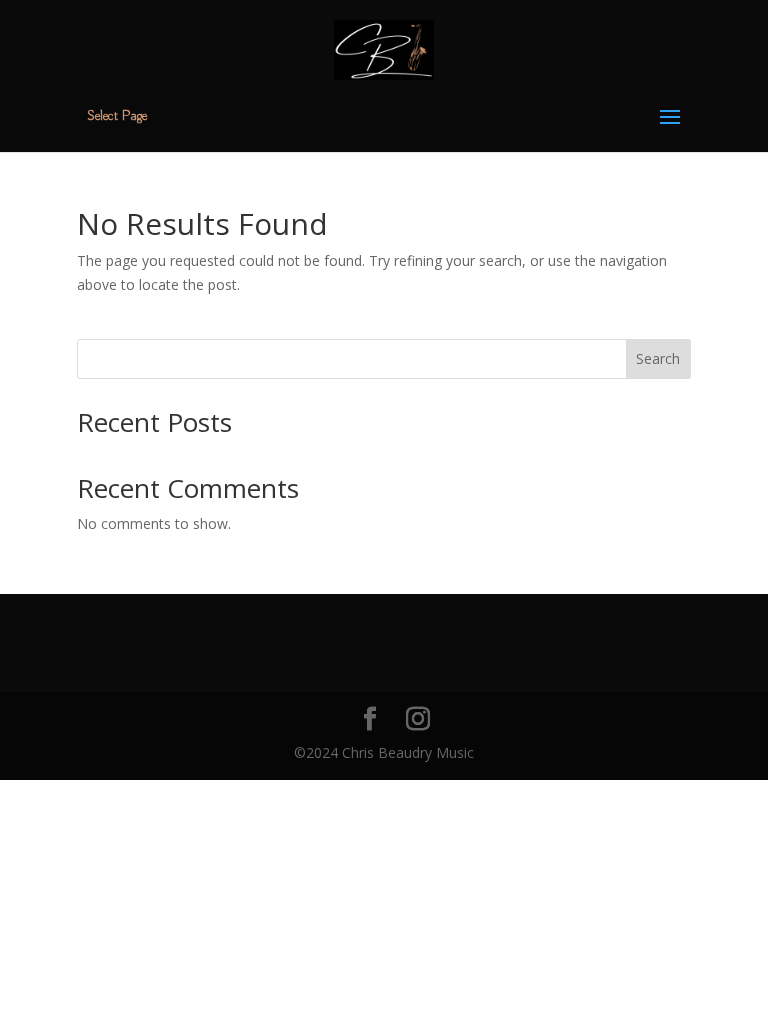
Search (658, 358)
